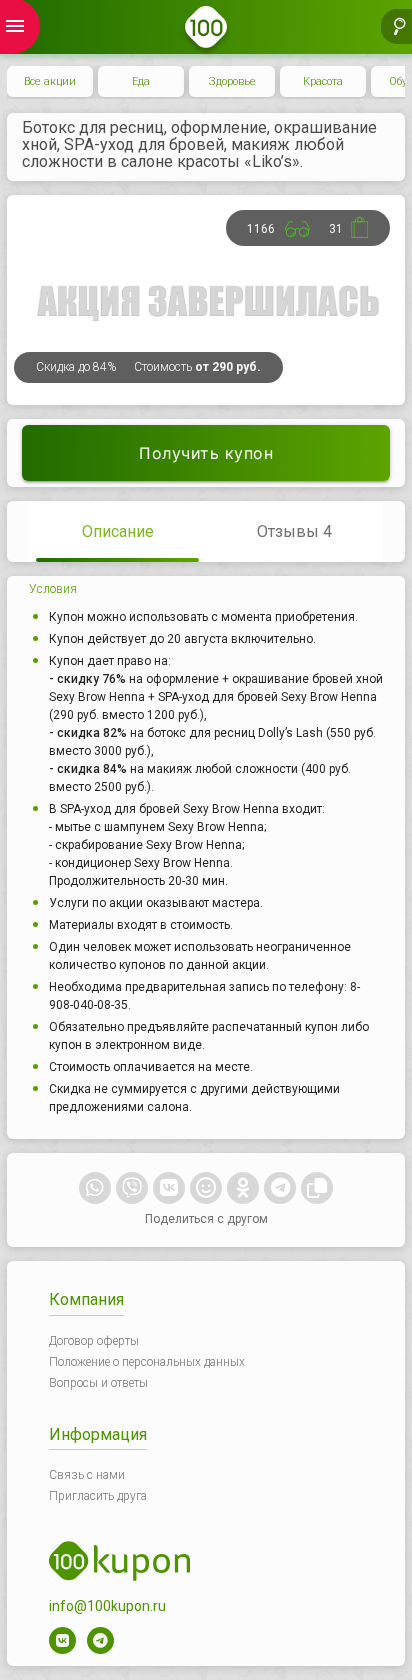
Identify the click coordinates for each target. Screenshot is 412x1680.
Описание (118, 531)
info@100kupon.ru (107, 1606)
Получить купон (206, 453)
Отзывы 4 (294, 531)
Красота (323, 81)
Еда (141, 81)
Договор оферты (94, 1341)
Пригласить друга (98, 1496)
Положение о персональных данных (147, 1362)
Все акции (50, 81)
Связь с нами (87, 1475)
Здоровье (232, 81)
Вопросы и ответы (98, 1383)
